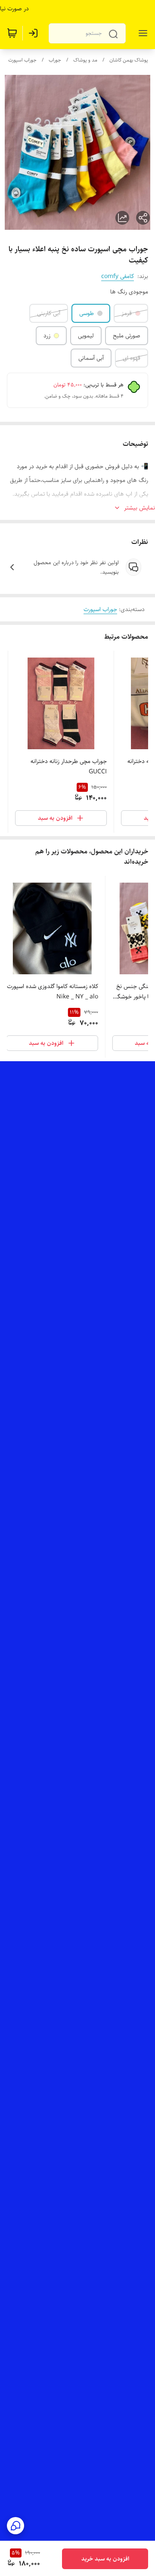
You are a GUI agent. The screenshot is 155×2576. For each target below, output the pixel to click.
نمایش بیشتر (139, 508)
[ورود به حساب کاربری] (35, 33)
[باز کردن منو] (141, 33)
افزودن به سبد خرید (105, 2559)
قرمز (127, 313)
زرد (47, 336)
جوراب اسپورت (22, 60)
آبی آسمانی (91, 358)
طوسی (87, 313)
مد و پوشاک (85, 60)
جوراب (55, 60)
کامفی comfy (118, 276)
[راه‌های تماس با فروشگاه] (15, 2526)
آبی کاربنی (49, 313)
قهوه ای (132, 358)
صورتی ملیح (127, 336)
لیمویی (86, 336)
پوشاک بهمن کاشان (129, 60)
